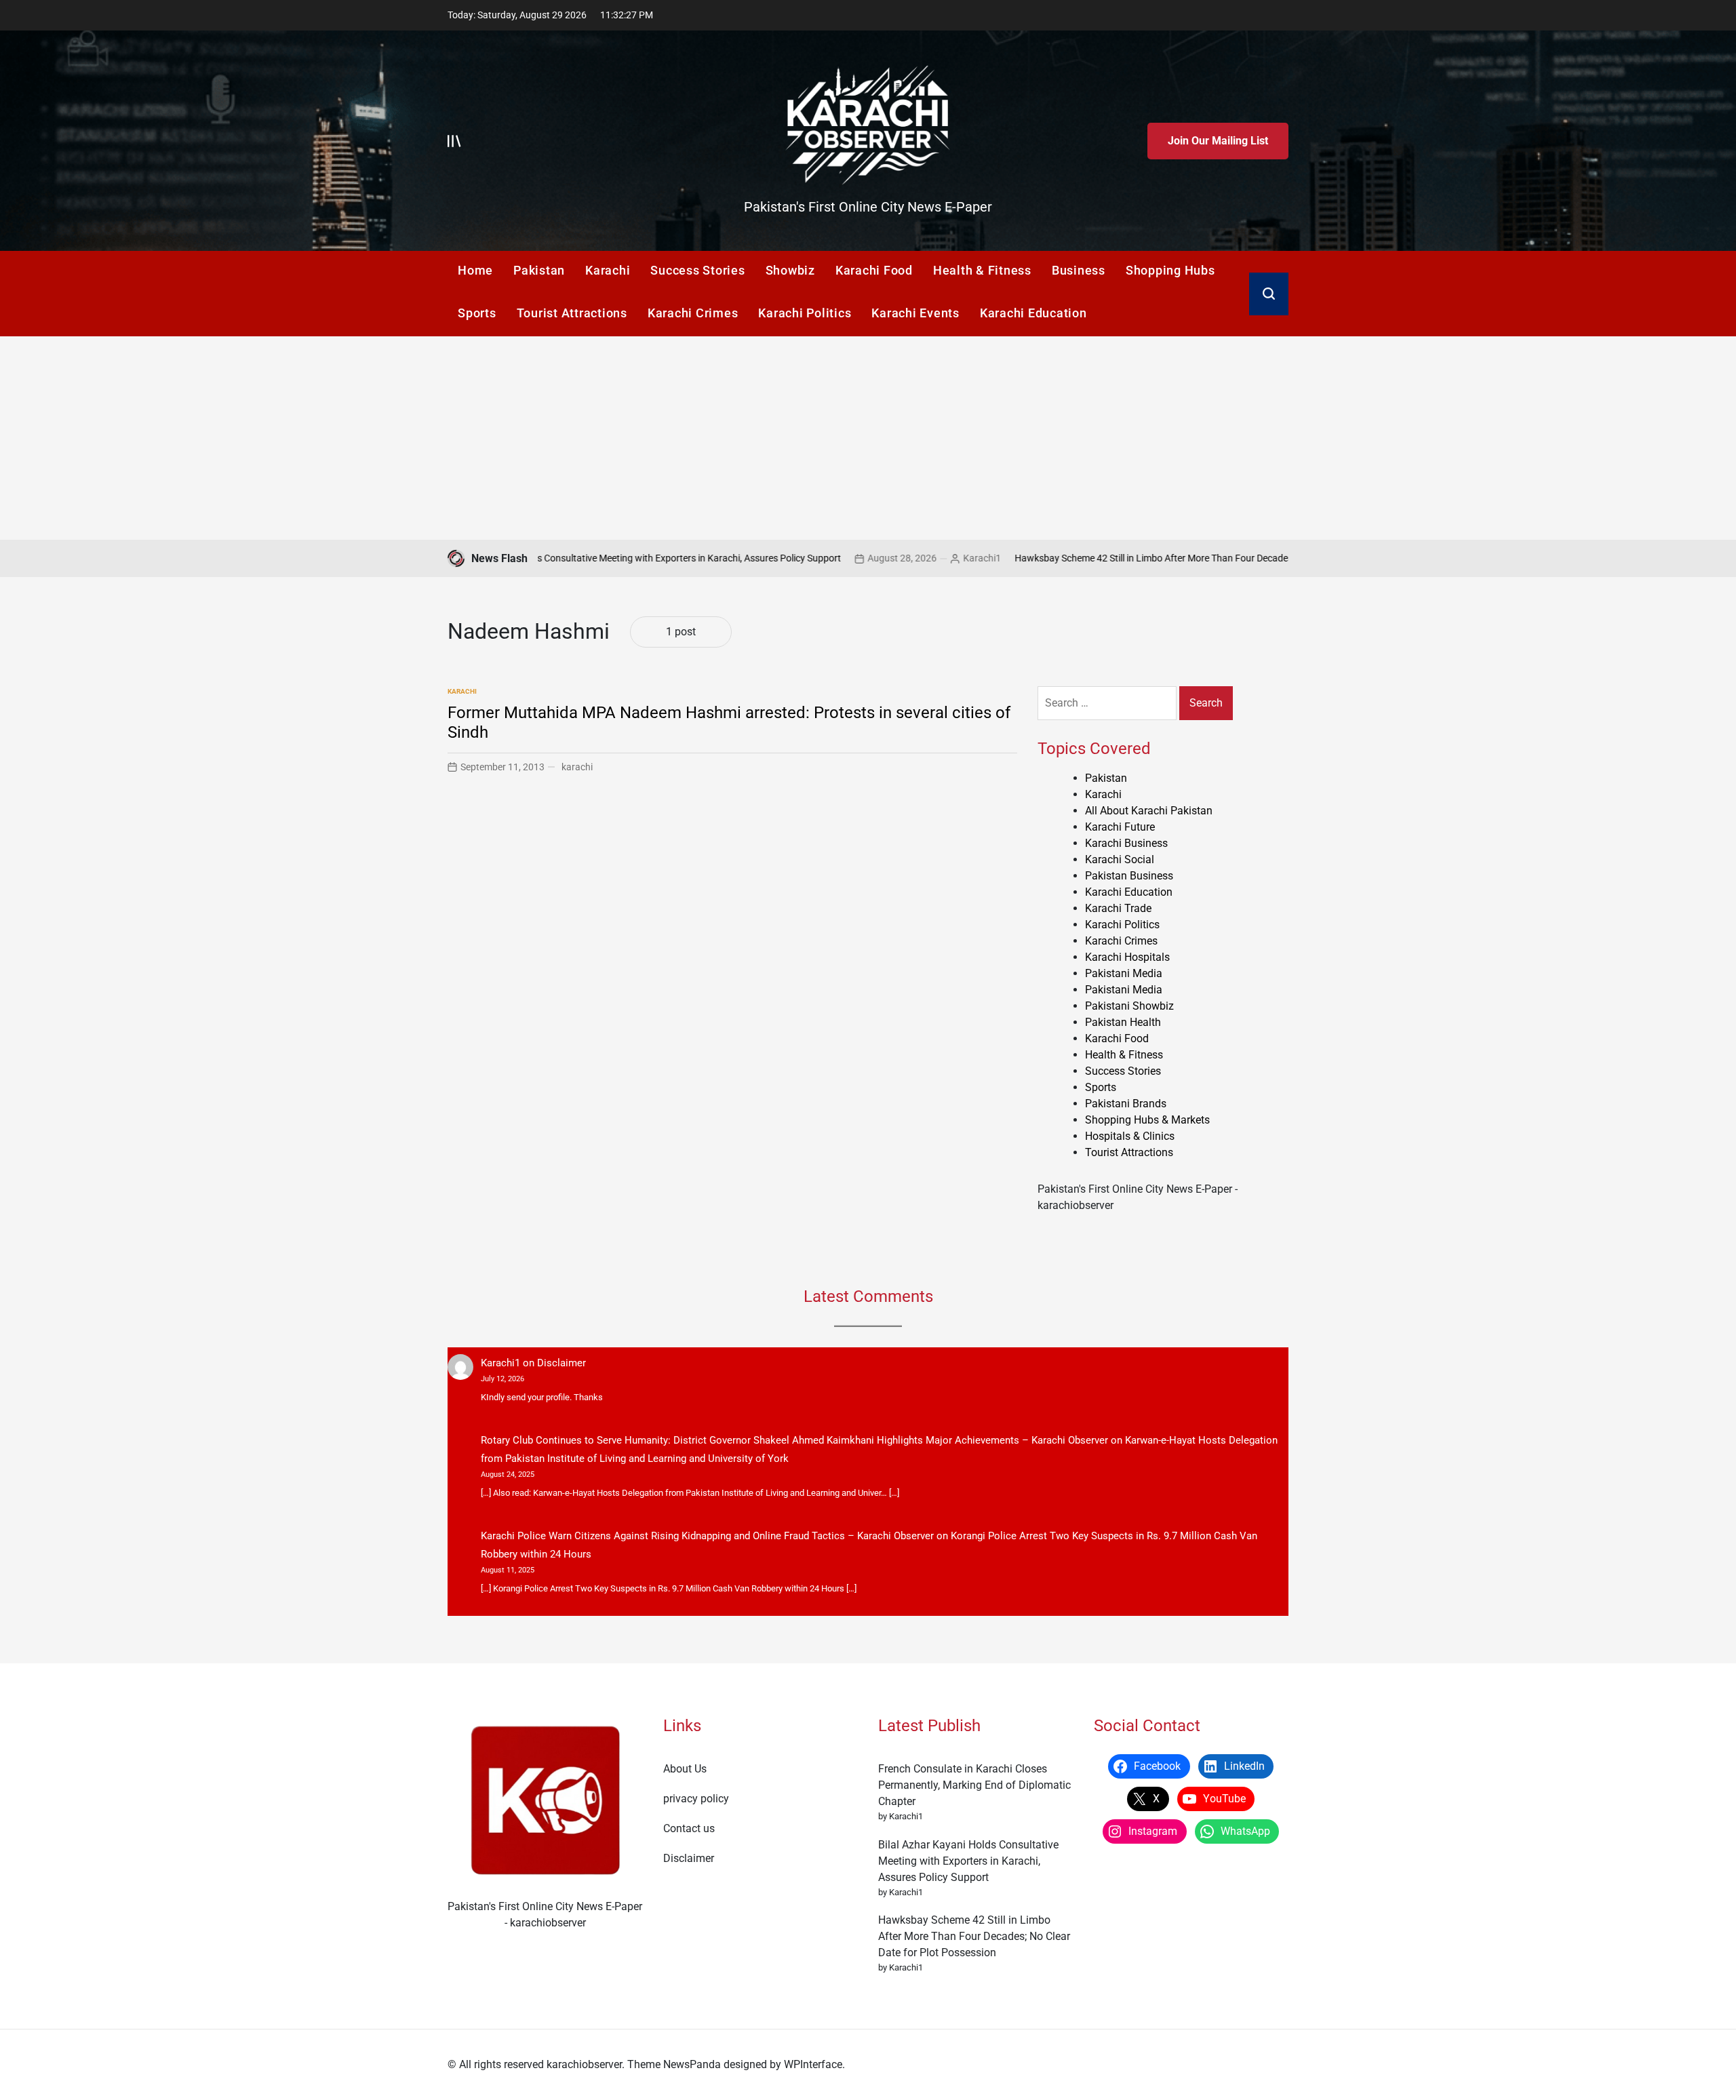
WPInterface (813, 2064)
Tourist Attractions (572, 313)
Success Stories (697, 270)
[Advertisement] (868, 438)
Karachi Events (915, 313)
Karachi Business (1126, 843)
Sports (477, 313)
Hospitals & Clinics (1130, 1136)
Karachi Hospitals (1127, 957)
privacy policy (696, 1799)
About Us (685, 1769)
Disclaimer (561, 1363)
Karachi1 (893, 558)
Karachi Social (1120, 859)
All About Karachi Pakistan (1149, 811)
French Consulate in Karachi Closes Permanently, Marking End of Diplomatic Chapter (974, 1785)
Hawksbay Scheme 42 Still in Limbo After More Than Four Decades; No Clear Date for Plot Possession (1137, 558)
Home (475, 270)
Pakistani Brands (1126, 1104)
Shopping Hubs (1170, 270)
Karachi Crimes (693, 313)
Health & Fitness (982, 270)
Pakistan (539, 270)
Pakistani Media (1124, 973)
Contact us (689, 1828)
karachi (577, 767)
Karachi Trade (1118, 908)
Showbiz (790, 270)
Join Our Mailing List (1218, 141)
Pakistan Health (1123, 1022)
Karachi (608, 270)
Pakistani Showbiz (1129, 1006)
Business (1079, 270)
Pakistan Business (1129, 876)
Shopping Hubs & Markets (1147, 1120)
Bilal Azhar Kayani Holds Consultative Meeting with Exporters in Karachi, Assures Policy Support (551, 558)
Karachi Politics (805, 313)
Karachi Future (1120, 827)
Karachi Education (1033, 313)
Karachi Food (874, 270)
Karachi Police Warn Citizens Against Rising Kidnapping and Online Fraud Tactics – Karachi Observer (707, 1536)
